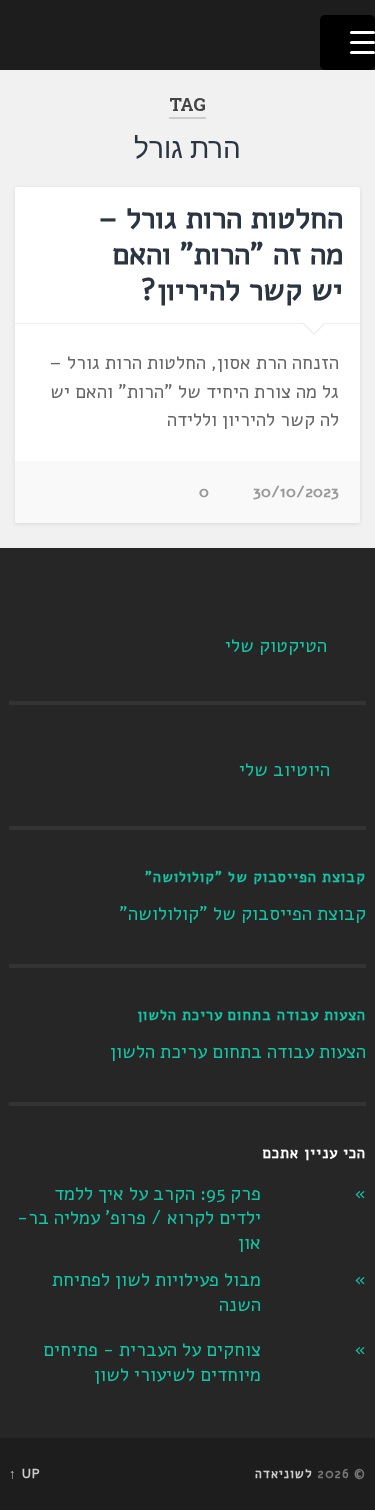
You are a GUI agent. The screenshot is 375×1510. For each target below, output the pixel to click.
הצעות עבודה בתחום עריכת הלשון (251, 1015)
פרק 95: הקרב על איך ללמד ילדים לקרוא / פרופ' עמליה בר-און (139, 1218)
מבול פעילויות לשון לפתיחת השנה (156, 1292)
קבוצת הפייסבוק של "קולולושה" (255, 877)
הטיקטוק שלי (276, 646)
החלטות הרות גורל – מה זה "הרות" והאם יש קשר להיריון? (221, 254)
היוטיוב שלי (284, 770)
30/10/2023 (296, 492)
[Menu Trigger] (347, 42)
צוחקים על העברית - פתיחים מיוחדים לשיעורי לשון (152, 1362)
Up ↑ (25, 1474)
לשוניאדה (284, 1474)
